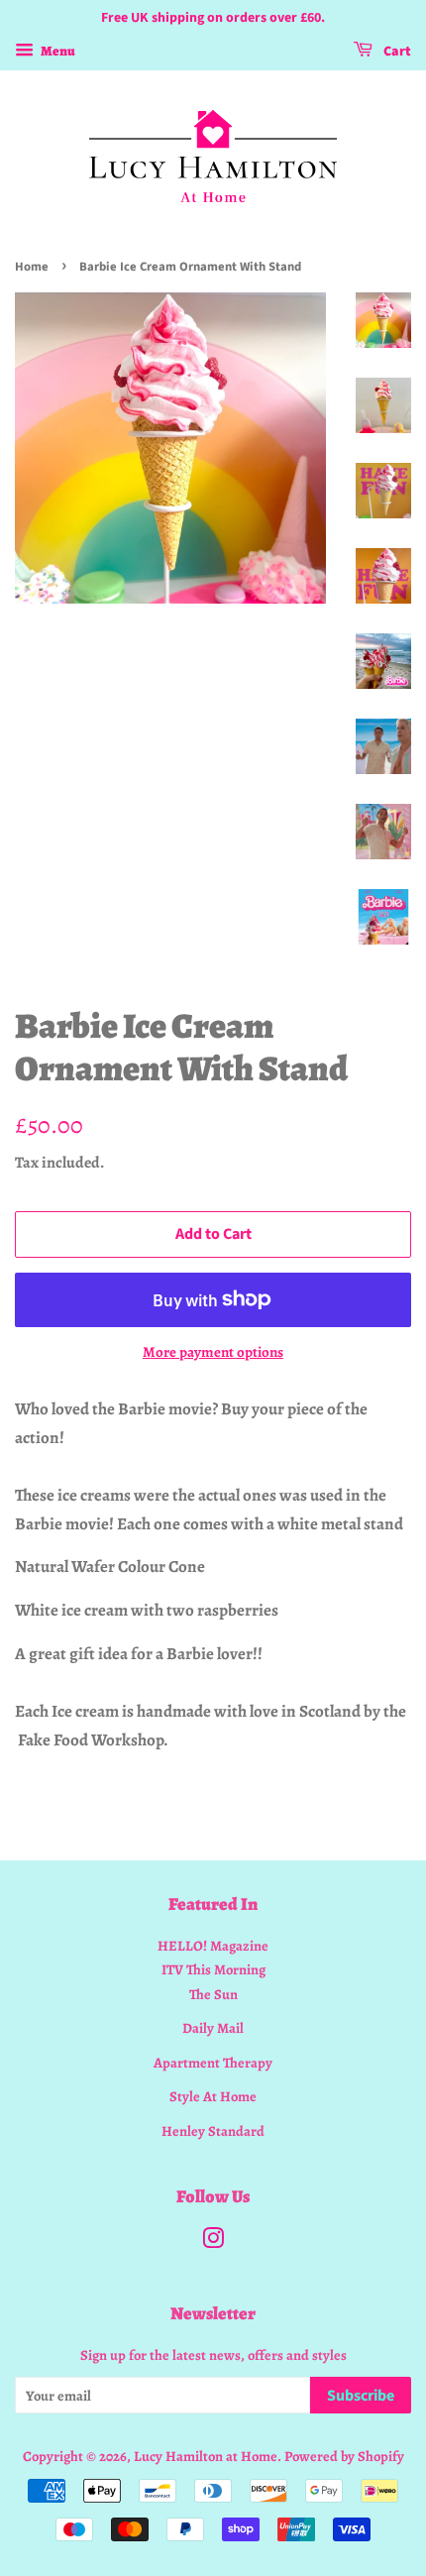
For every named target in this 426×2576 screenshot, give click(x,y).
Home (32, 267)
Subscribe (361, 2396)
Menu (57, 51)
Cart (396, 52)
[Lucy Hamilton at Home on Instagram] (213, 2242)
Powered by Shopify (344, 2456)
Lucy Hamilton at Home (206, 2456)
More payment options (213, 1352)
